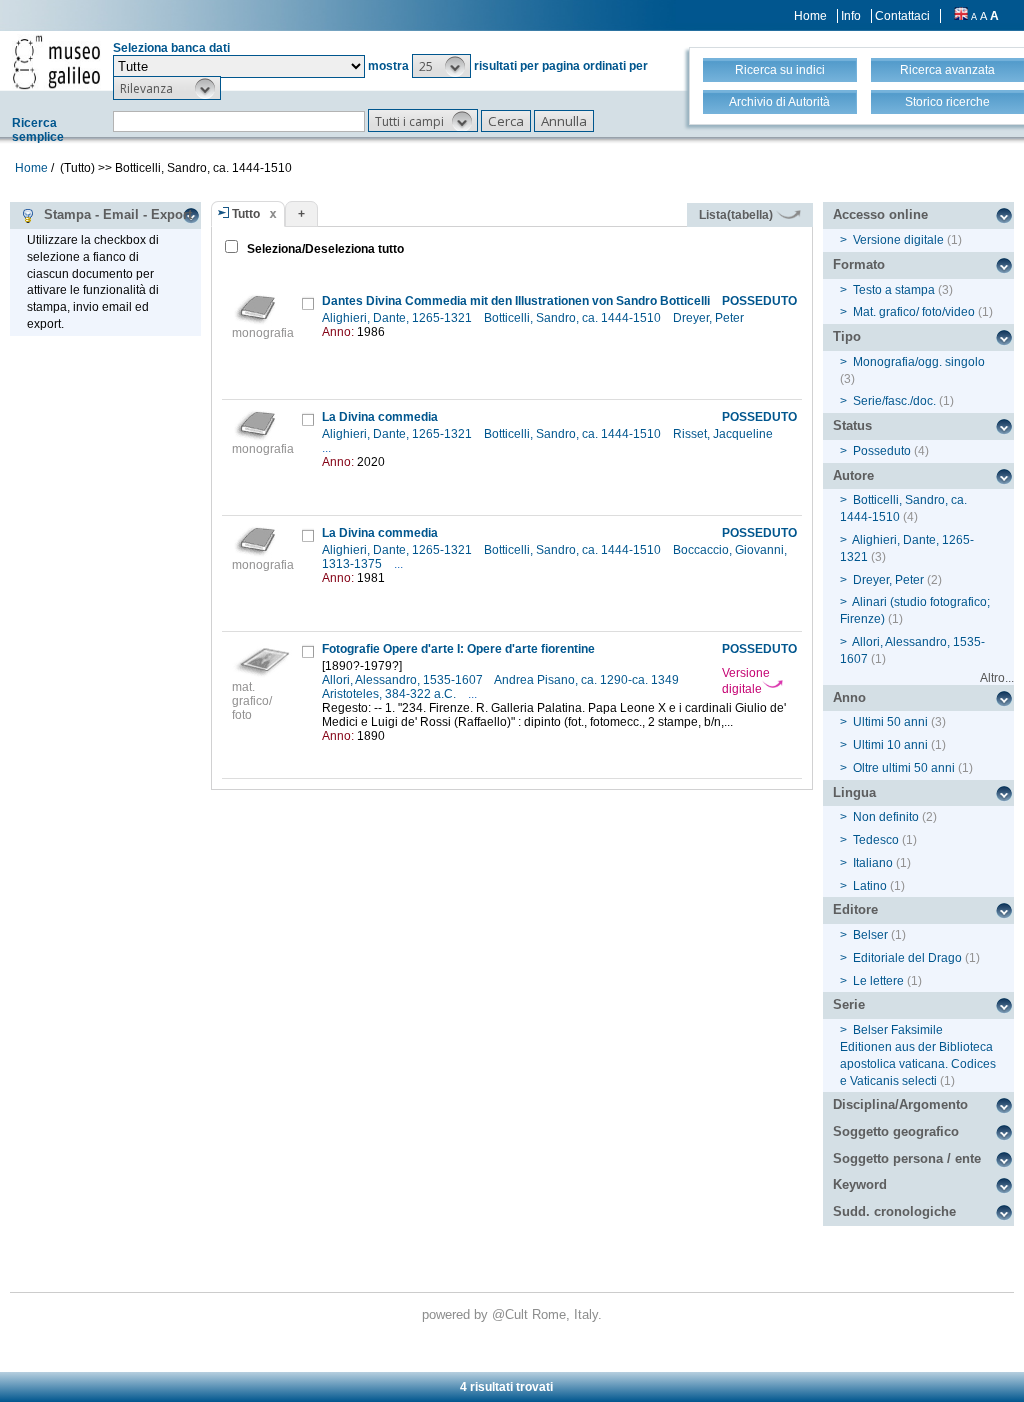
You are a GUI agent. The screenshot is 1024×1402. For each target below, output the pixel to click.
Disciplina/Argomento (900, 1104)
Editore (855, 909)
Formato (859, 264)
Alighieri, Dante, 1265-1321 (398, 318)
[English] (961, 16)
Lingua (854, 792)
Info (851, 16)
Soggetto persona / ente (907, 1158)
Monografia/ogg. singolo (919, 362)
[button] (441, 66)
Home (810, 16)
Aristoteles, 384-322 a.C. (390, 694)
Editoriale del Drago (907, 958)
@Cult (512, 1314)
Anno (849, 697)
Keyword (860, 1184)
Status (852, 425)
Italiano (873, 863)
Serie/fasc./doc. (894, 401)
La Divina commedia (380, 417)
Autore (853, 475)
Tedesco (876, 840)
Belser (870, 935)
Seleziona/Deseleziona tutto (324, 249)
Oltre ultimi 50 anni (904, 768)
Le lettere (878, 981)
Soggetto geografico (896, 1131)
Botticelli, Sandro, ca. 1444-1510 (574, 318)
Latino (870, 886)
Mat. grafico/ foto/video (914, 312)
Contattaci (902, 16)
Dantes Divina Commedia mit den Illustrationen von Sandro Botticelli (516, 301)
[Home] (56, 62)
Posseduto (882, 451)
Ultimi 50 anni (890, 722)
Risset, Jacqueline (724, 434)
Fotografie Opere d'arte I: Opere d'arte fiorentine (458, 649)
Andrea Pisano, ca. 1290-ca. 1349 (588, 680)
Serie (849, 1004)
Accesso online (880, 214)
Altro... (997, 678)
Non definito (886, 817)
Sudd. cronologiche (894, 1211)
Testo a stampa (894, 290)
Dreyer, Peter (710, 318)
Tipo (847, 336)
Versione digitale (746, 681)
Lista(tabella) (737, 215)
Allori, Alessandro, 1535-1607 (404, 680)
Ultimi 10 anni (890, 745)
